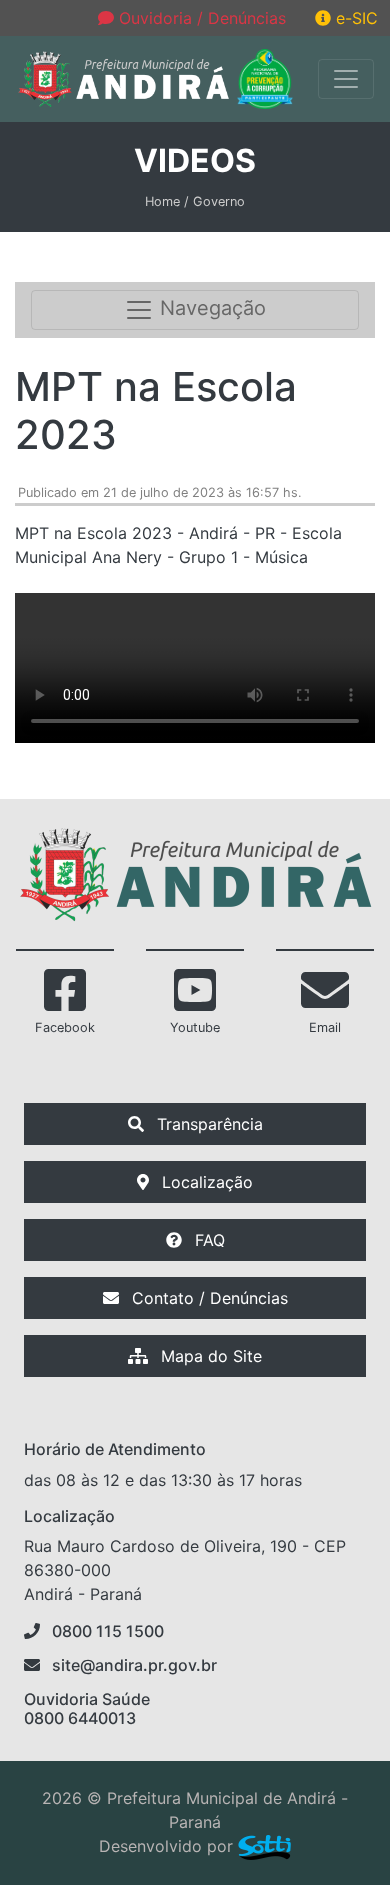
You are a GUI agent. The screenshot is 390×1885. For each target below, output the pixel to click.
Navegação (210, 309)
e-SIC (354, 18)
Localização (205, 1182)
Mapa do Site (209, 1356)
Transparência (207, 1124)
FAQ (207, 1240)
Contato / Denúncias (207, 1298)
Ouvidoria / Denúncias (200, 18)
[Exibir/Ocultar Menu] (346, 79)
